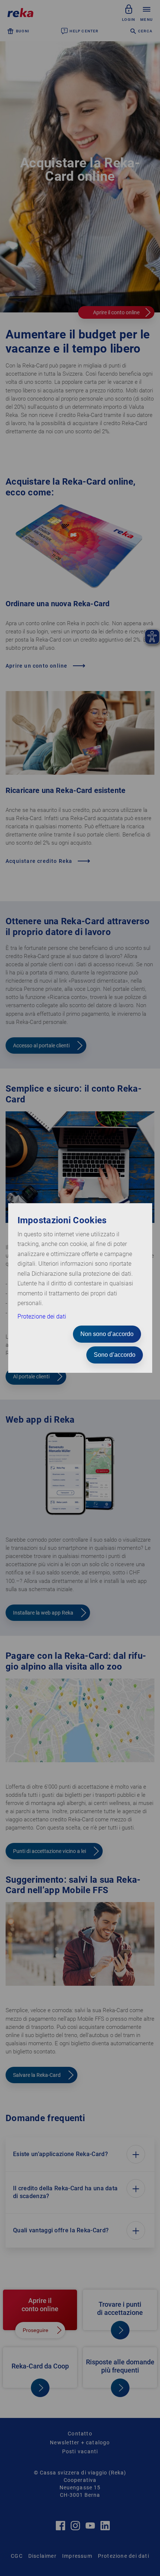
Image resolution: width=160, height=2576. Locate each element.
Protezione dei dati (42, 1316)
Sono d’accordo (115, 1355)
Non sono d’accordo (107, 1334)
